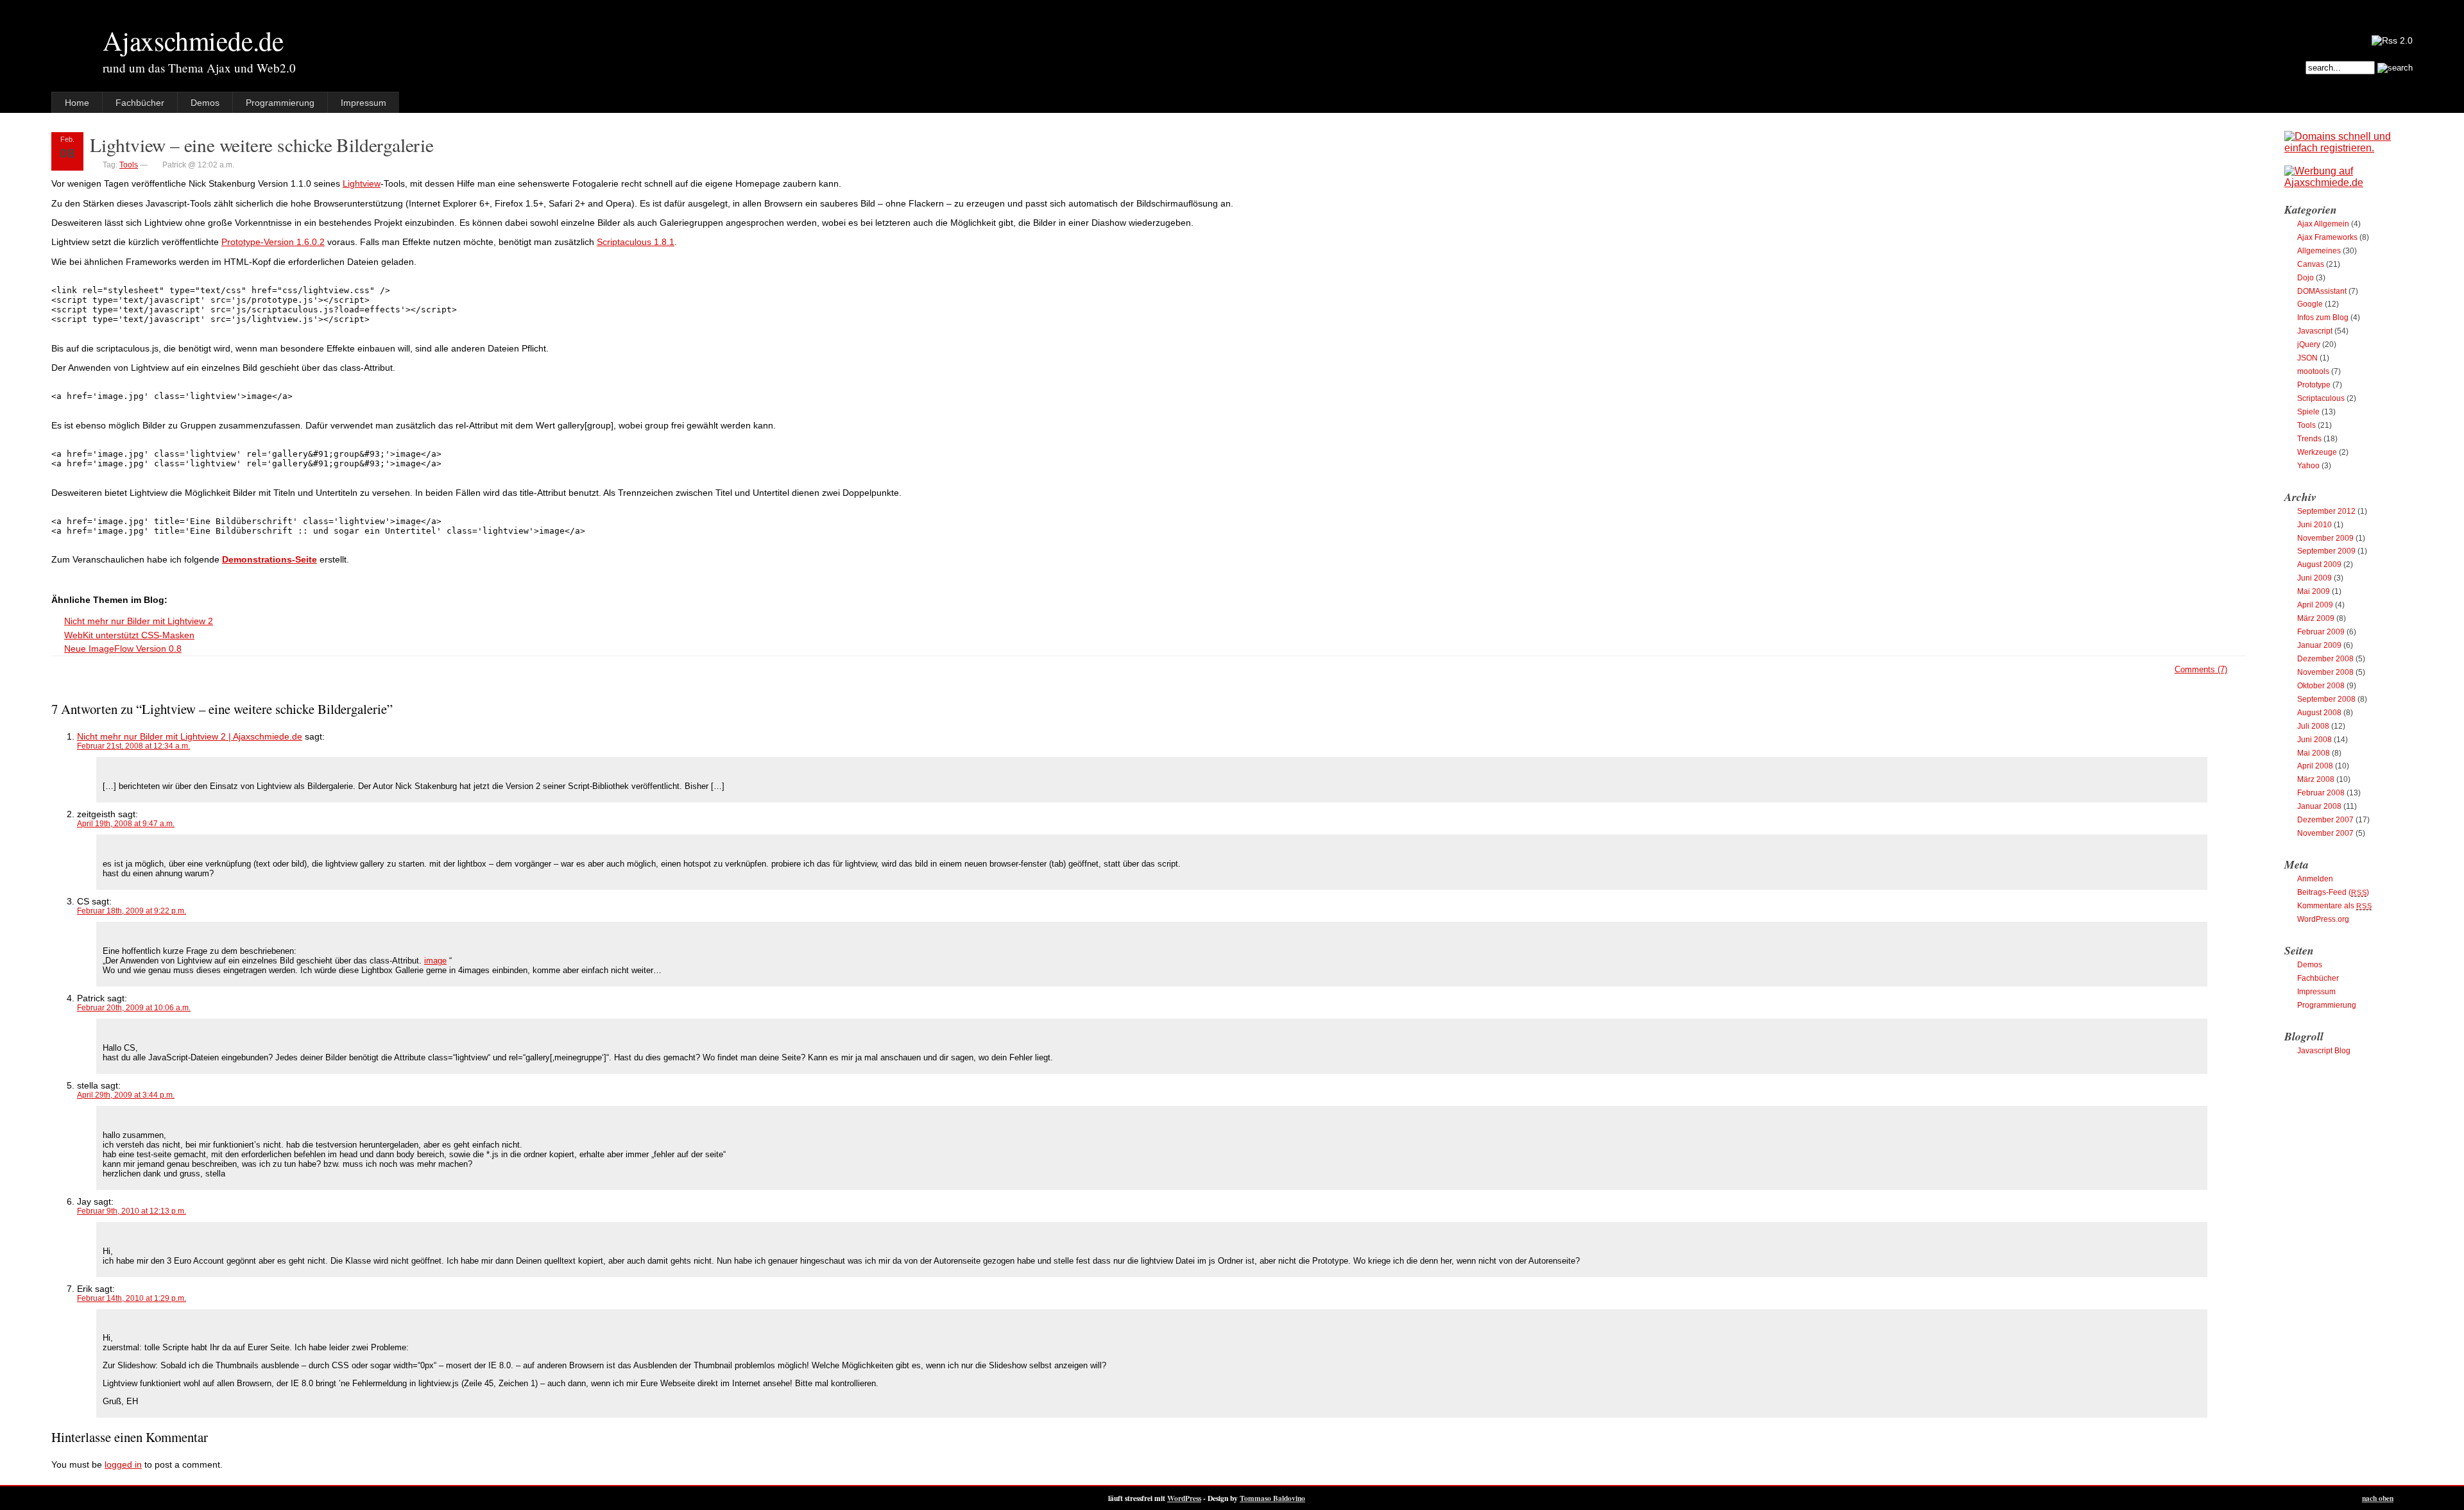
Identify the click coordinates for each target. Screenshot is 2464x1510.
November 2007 (2325, 833)
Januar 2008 (2319, 806)
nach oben (2378, 1498)
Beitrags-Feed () (2333, 892)
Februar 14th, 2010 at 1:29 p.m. (132, 1298)
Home (77, 103)
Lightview (362, 183)
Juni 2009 (2314, 578)
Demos (205, 103)
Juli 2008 (2313, 726)
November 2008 (2325, 672)
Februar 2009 (2321, 632)
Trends (2309, 439)
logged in (123, 1464)
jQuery (2309, 344)
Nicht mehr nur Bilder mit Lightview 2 (139, 621)
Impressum (364, 103)
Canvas (2311, 264)
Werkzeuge (2317, 452)
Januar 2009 (2319, 645)
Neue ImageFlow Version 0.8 (123, 649)
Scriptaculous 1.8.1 (636, 242)
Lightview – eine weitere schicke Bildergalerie (262, 145)
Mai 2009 (2314, 591)
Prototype (2314, 385)
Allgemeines (2319, 251)
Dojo (2306, 278)
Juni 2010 (2314, 525)
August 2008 (2319, 713)
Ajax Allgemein (2323, 224)
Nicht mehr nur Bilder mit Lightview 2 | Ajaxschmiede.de (190, 736)
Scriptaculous (2321, 398)
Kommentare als (2334, 906)
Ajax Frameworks (2327, 237)
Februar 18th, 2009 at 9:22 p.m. (132, 911)
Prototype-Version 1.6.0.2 (273, 242)
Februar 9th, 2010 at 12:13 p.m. (132, 1211)
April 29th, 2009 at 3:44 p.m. (126, 1095)
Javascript (2315, 331)
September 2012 (2326, 511)
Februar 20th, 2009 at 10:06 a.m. (134, 1008)
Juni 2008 (2314, 740)
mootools (2313, 371)
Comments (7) (2201, 669)
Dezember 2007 (2325, 820)
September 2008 (2326, 699)
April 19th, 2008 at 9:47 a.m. (126, 824)
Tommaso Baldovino (1272, 1498)
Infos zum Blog (2323, 318)
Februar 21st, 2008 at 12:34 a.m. (133, 746)
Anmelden (2315, 879)
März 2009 (2316, 618)
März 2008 (2316, 779)
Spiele (2308, 412)
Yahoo (2308, 466)
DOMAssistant (2322, 291)
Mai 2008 (2314, 753)
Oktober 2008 (2321, 686)
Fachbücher (140, 103)
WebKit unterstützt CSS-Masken (129, 635)
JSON (2307, 358)
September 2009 (2326, 551)
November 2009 (2325, 538)
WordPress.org (2323, 919)
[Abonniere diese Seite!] (2392, 40)
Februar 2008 (2321, 793)
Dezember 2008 (2325, 659)
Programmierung (280, 103)
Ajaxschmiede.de (193, 40)
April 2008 (2315, 766)
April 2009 (2315, 605)
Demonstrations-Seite (269, 559)
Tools (129, 165)
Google (2310, 304)
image (435, 961)
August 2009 (2319, 564)
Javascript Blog (2324, 1051)
